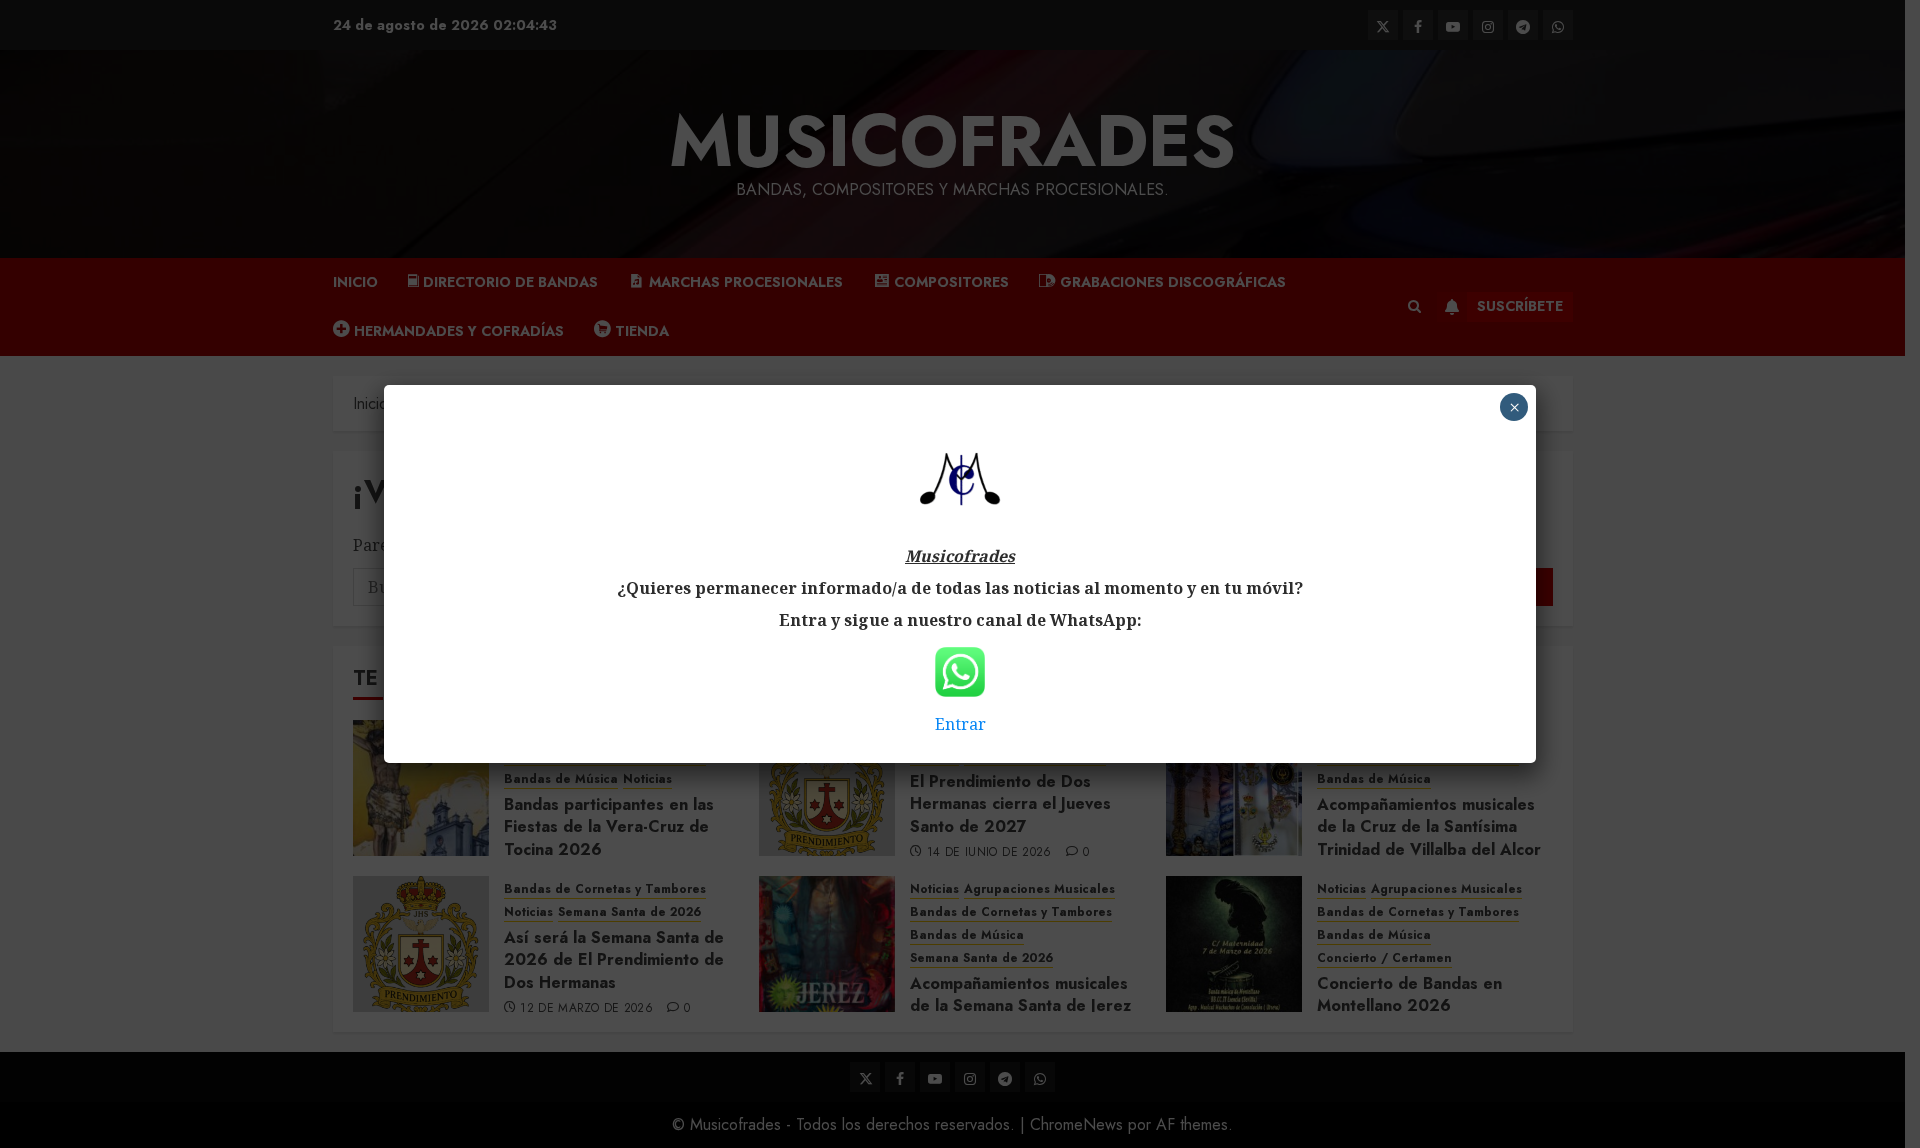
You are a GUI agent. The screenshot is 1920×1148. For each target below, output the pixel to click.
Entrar (960, 724)
